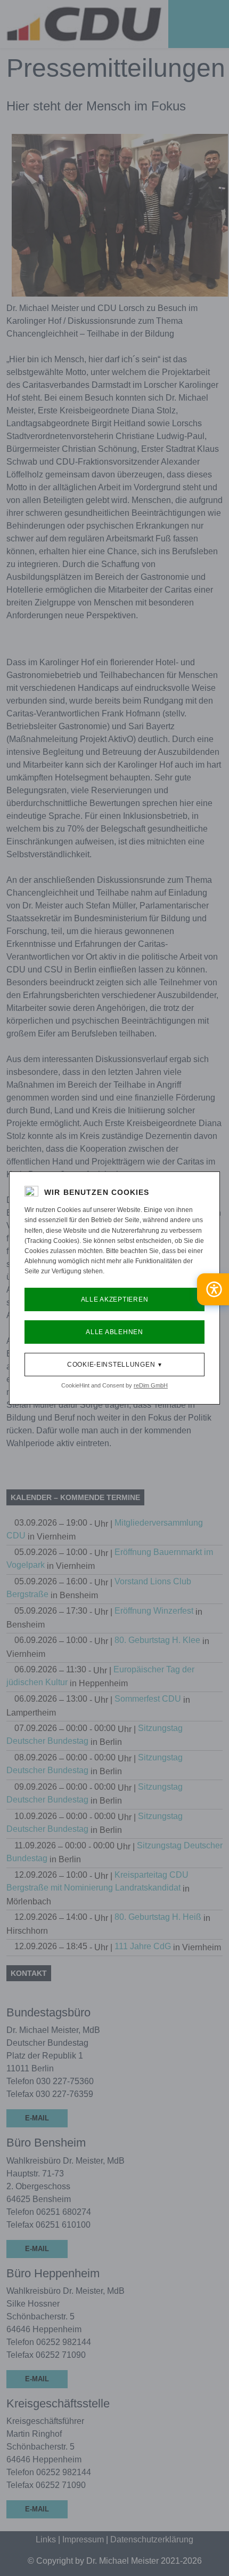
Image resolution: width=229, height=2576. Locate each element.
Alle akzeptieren (115, 1299)
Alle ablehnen (114, 1332)
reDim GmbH (151, 1385)
